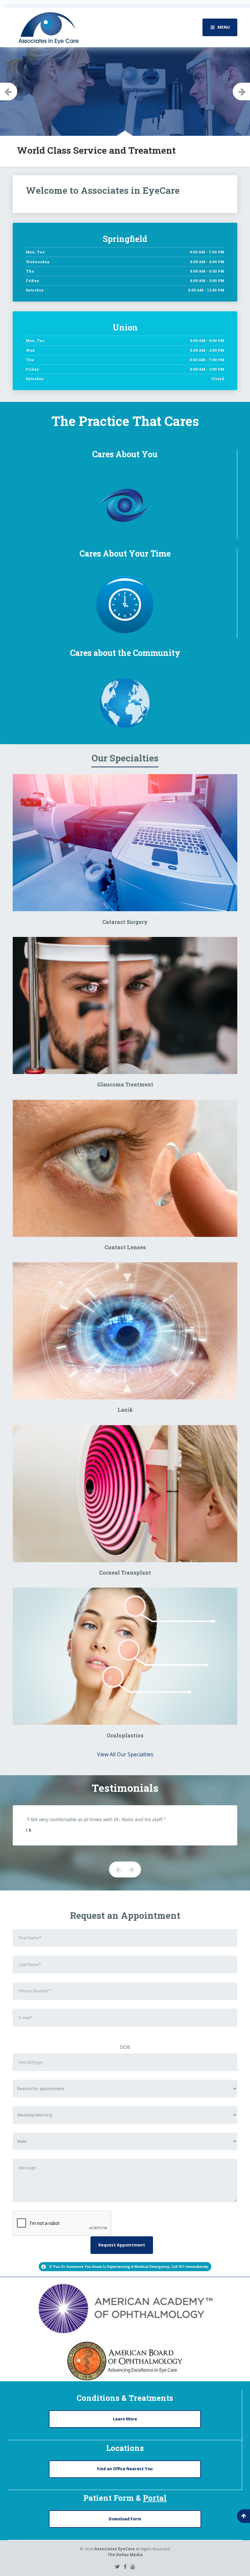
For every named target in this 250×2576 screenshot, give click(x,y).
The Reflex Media (125, 2555)
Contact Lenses (125, 1247)
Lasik (125, 1410)
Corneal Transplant (125, 1572)
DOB (125, 2047)
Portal (155, 2498)
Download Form (125, 2519)
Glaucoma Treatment (125, 1084)
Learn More (125, 2419)
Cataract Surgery (125, 922)
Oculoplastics (125, 1735)
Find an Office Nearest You (125, 2469)
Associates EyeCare (115, 2549)
